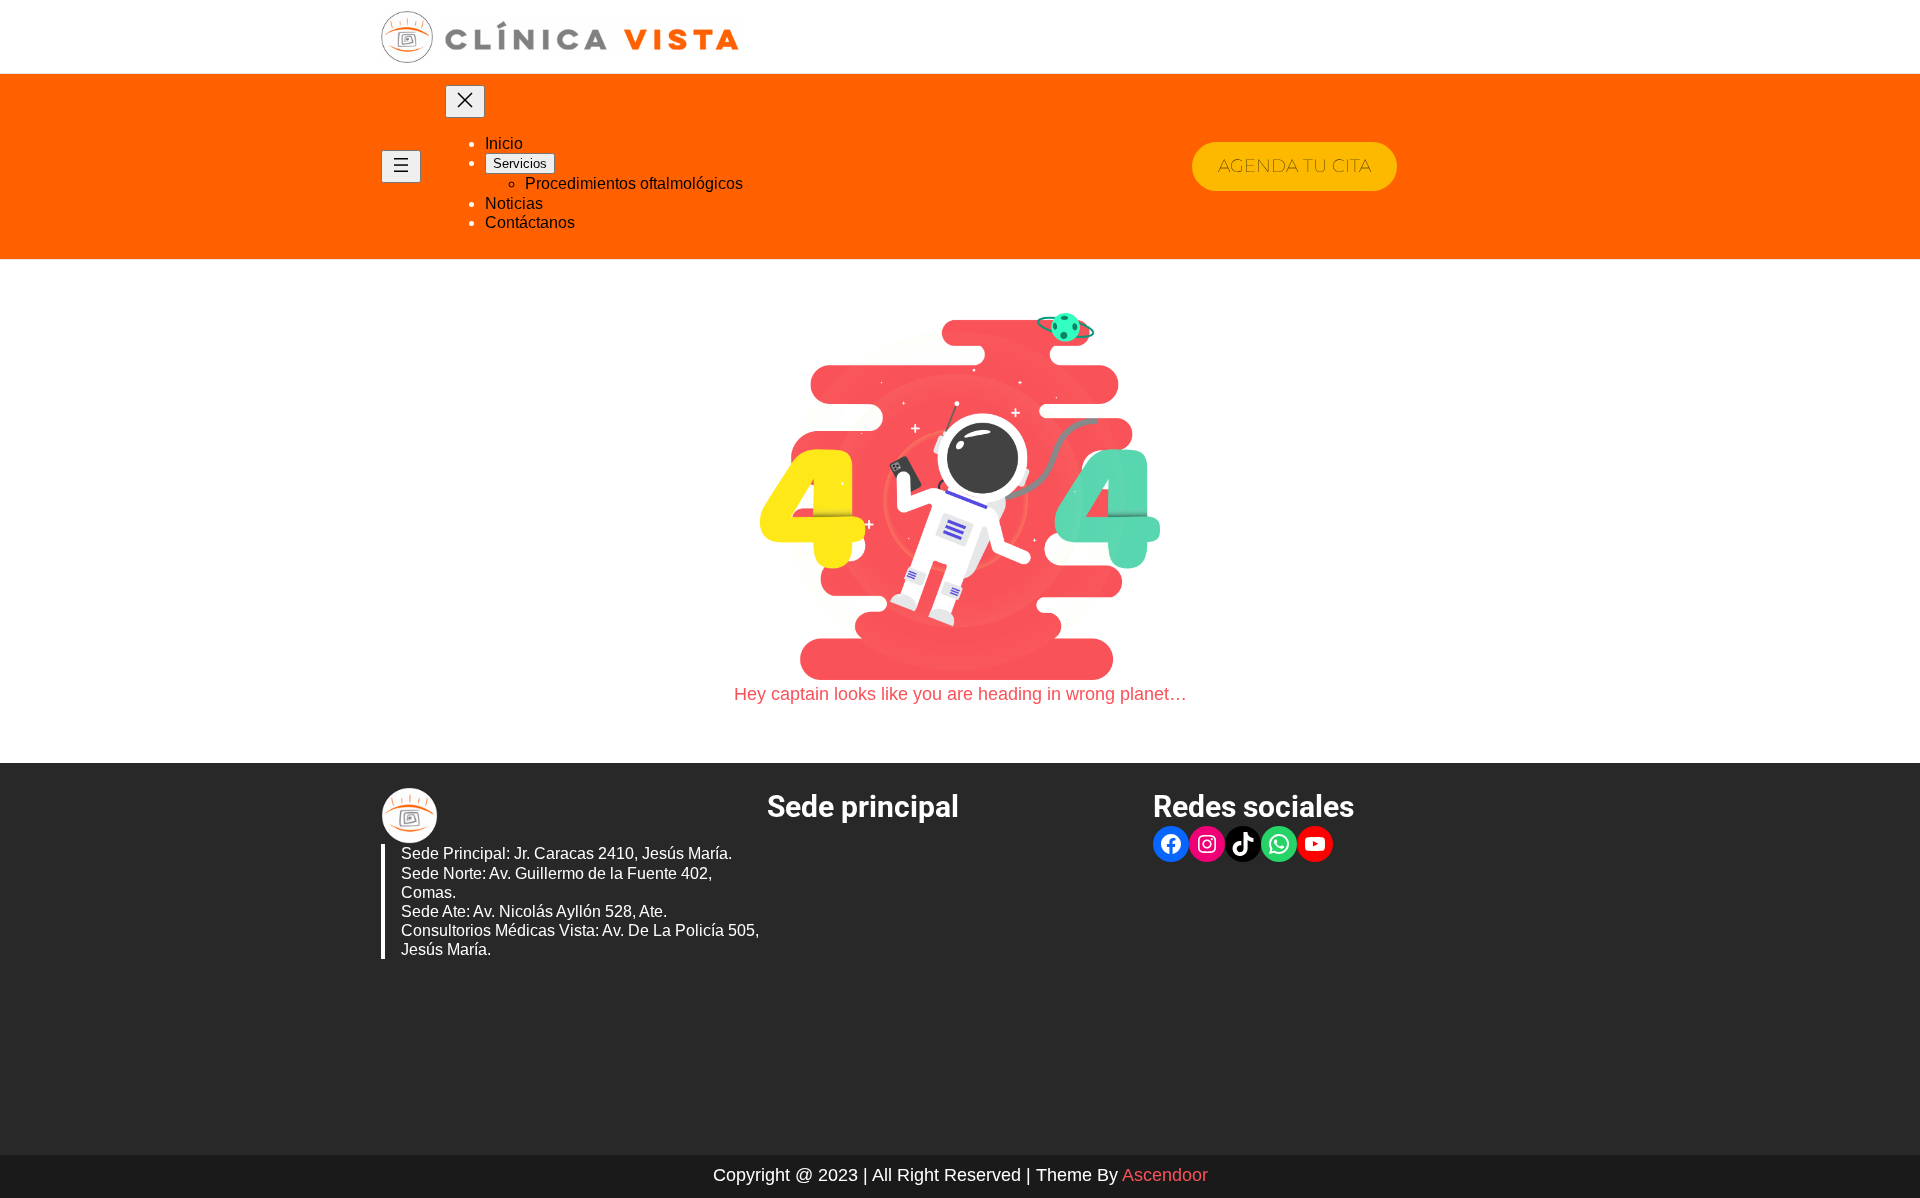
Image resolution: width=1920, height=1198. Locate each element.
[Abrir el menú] (401, 166)
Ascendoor (1165, 1175)
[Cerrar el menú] (465, 101)
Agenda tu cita (1294, 166)
